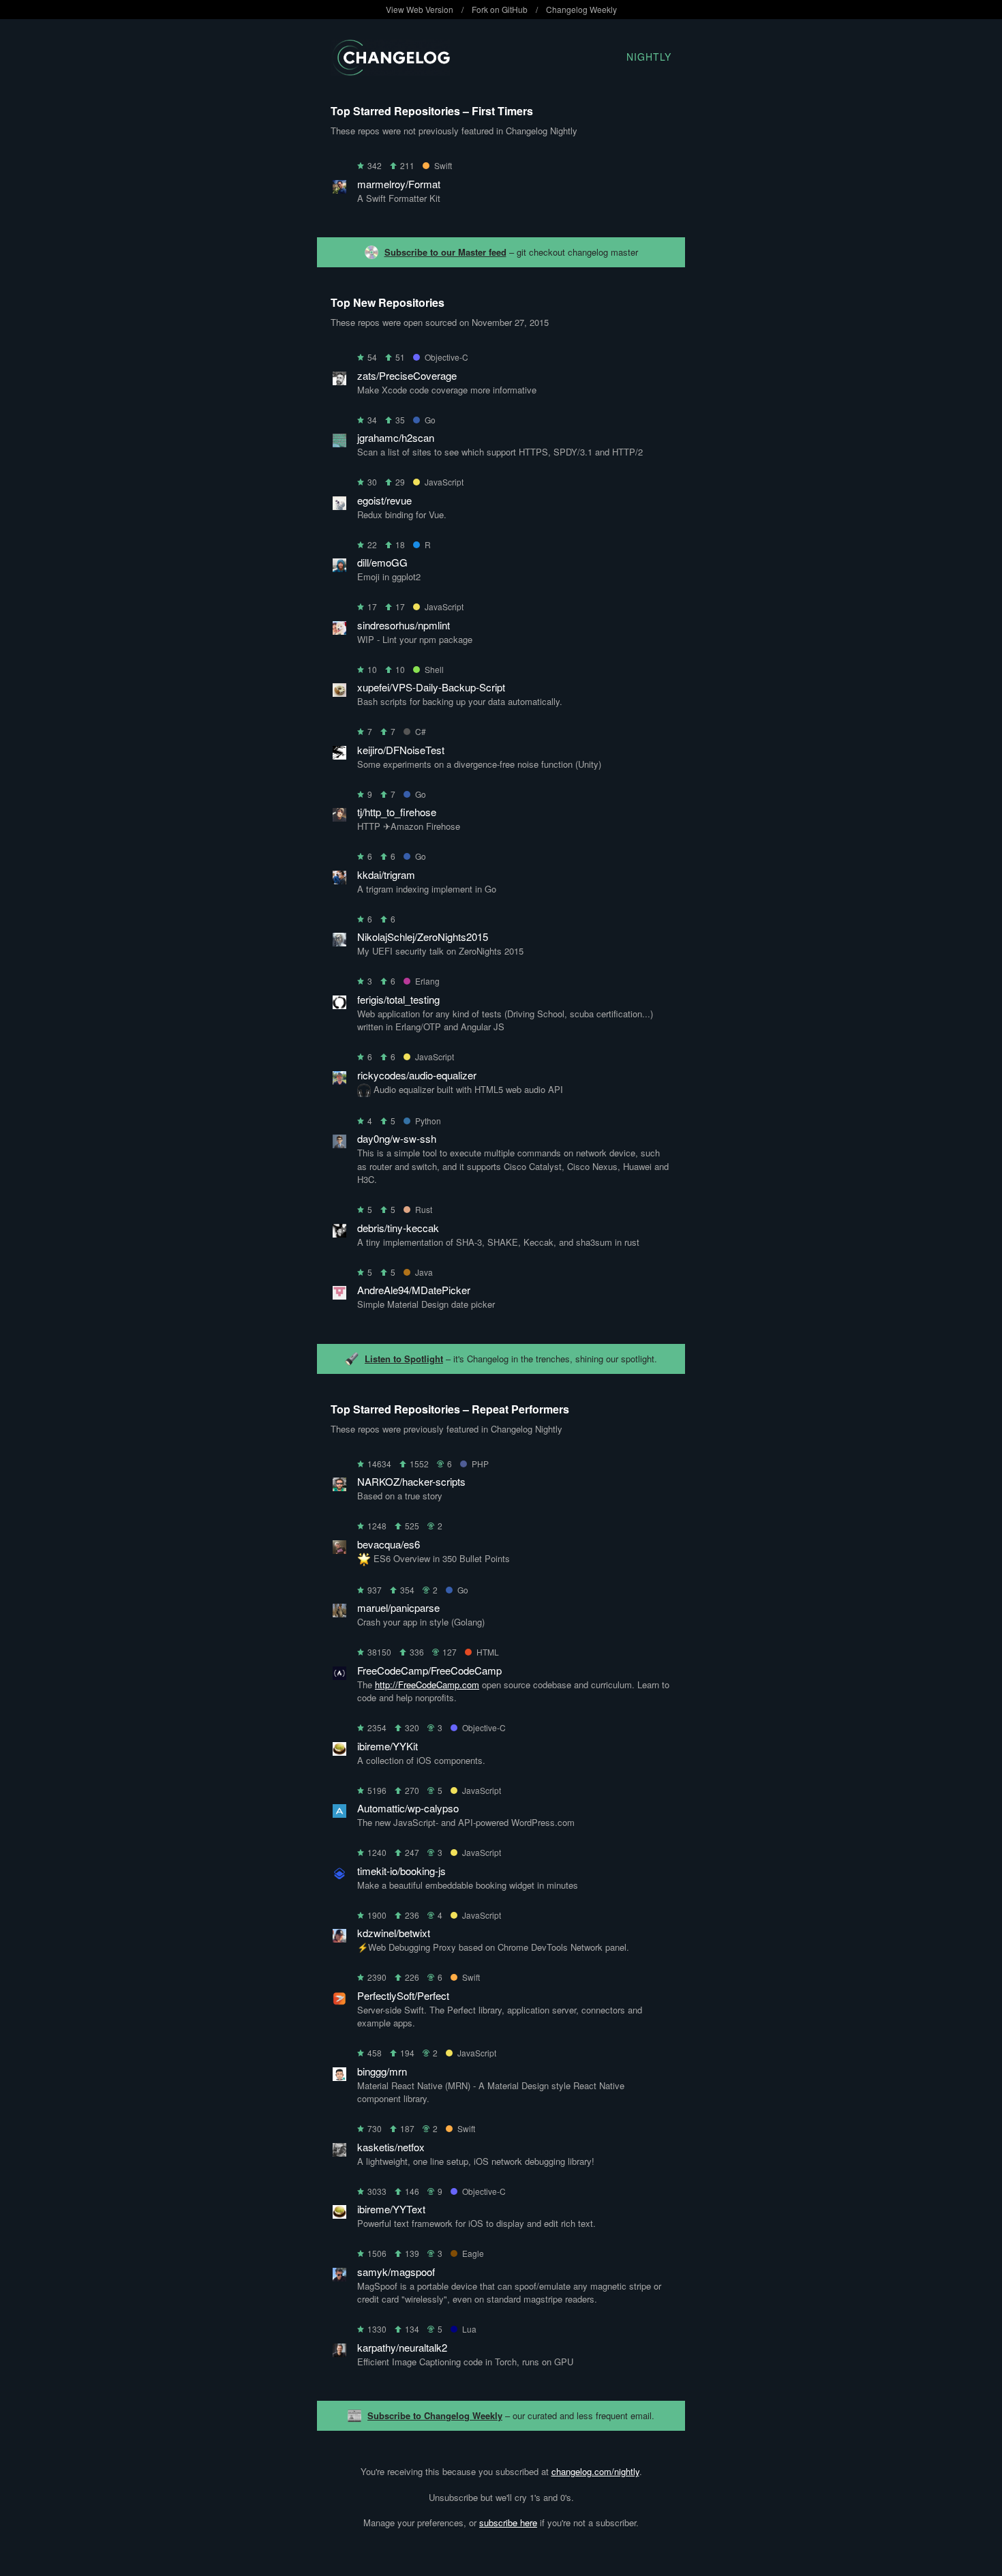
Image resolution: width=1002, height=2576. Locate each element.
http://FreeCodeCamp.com (427, 1684)
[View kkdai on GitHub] (339, 880)
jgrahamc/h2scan (396, 437)
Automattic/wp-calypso (408, 1808)
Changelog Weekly (581, 9)
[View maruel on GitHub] (339, 1613)
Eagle (473, 2253)
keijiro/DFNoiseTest (401, 750)
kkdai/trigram (386, 874)
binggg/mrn (382, 2071)
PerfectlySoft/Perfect (403, 1995)
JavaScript (444, 482)
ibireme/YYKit (388, 1746)
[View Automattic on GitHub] (339, 1813)
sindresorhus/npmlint (404, 625)
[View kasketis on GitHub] (339, 2152)
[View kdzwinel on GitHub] (339, 1938)
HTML (488, 1652)
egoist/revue (384, 500)
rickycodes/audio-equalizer (417, 1075)
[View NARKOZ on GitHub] (339, 1487)
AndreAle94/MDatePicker (414, 1290)
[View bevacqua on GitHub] (339, 1549)
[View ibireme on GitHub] (339, 1751)
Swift (443, 165)
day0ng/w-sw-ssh (397, 1138)
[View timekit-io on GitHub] (339, 1876)
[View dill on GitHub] (339, 568)
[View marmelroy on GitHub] (339, 189)
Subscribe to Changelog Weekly (435, 2415)
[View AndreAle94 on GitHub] (339, 1295)
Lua (469, 2329)
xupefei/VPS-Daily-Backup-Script (431, 687)
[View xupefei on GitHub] (339, 692)
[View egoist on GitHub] (339, 506)
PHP (480, 1464)
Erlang (427, 981)
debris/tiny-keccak (398, 1228)
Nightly (649, 57)
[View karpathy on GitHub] (339, 2353)
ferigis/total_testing (398, 999)
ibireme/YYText (391, 2209)
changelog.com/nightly (595, 2471)
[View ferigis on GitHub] (339, 1005)
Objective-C (446, 357)
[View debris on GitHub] (339, 1233)
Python (428, 1121)
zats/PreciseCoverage (407, 375)
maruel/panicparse (398, 1607)
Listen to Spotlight (404, 1359)
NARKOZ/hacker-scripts (411, 1481)
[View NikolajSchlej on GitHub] (339, 942)
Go (430, 420)
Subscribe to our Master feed (445, 252)
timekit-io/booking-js (401, 1871)
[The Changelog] (390, 71)
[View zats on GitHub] (339, 381)
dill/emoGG (382, 562)
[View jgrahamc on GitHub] (339, 443)
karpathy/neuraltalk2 (402, 2347)
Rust (424, 1209)
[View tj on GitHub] (339, 817)
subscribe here (508, 2522)
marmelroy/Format (399, 184)
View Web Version (420, 9)
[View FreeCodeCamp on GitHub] (339, 1676)
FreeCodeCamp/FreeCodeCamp (429, 1670)
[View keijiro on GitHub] (339, 755)
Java (424, 1272)
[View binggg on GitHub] (339, 2077)
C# (421, 731)
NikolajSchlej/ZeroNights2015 (423, 937)
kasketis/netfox (391, 2147)
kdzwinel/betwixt (394, 1933)
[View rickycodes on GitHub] (339, 1080)
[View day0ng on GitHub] (339, 1144)
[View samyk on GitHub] (339, 2277)
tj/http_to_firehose (397, 812)
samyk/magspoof (396, 2272)
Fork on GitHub (500, 9)
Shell (434, 669)
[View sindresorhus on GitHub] (339, 630)
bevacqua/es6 (389, 1544)
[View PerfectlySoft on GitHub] (339, 2001)
